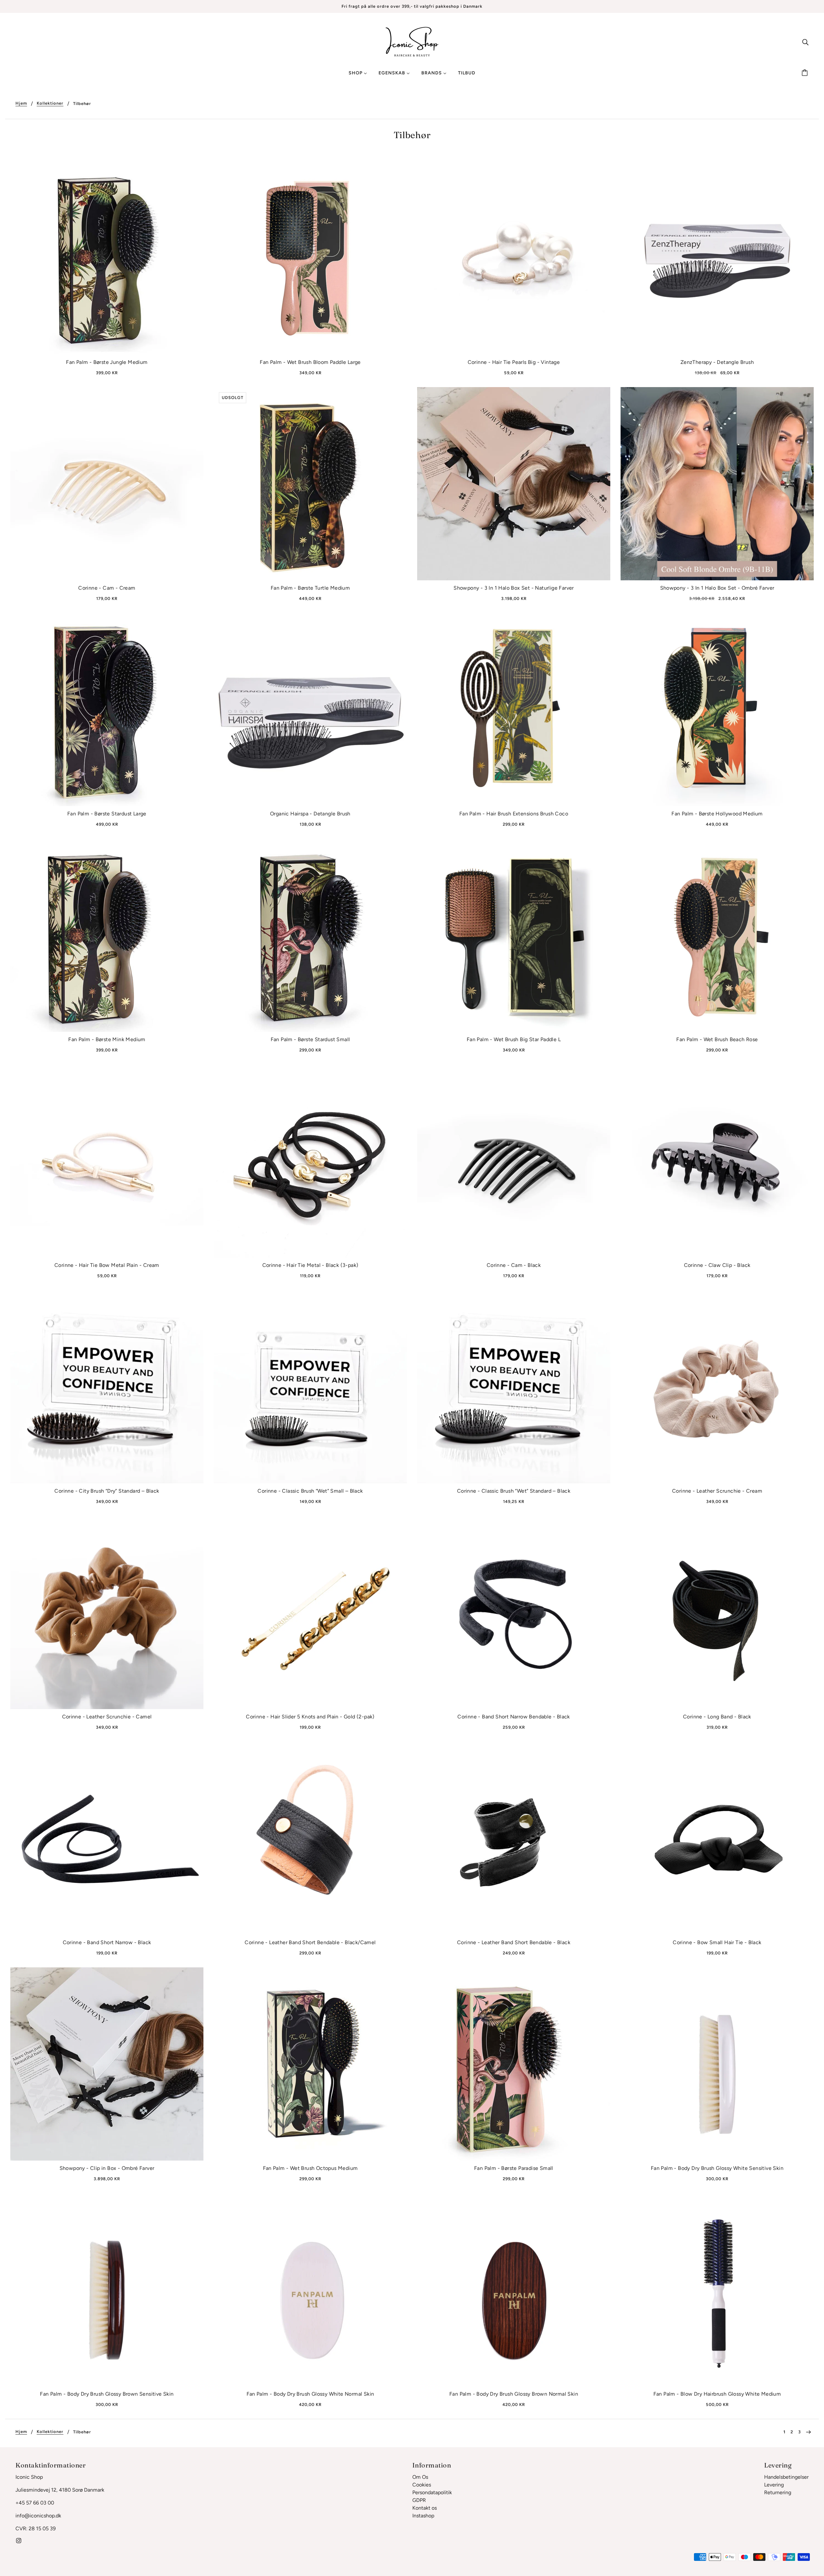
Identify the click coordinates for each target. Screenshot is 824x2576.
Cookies (422, 2485)
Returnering (778, 2492)
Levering (774, 2485)
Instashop (423, 2516)
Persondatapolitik (432, 2492)
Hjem (21, 103)
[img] (805, 42)
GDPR (419, 2500)
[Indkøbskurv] (806, 73)
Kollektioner (50, 103)
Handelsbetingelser (786, 2477)
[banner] (412, 41)
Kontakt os (425, 2508)
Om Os (420, 2477)
